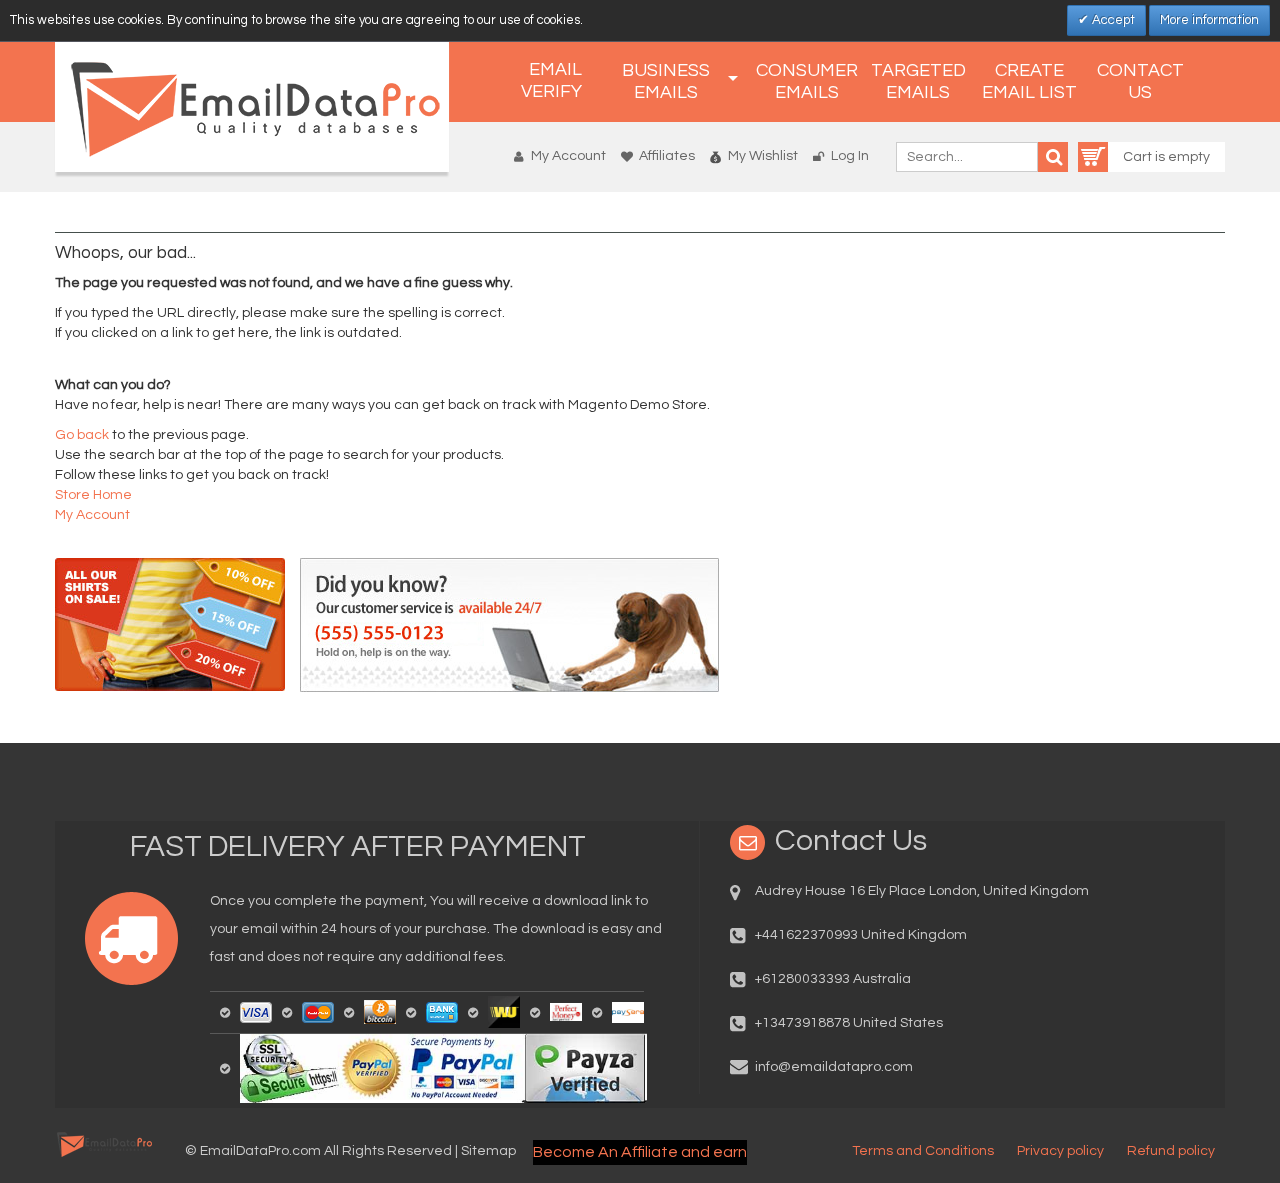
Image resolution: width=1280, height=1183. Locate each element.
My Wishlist (763, 156)
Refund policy (1171, 1151)
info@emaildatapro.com (834, 1067)
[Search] (1053, 157)
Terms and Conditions (923, 1151)
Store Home (93, 495)
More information (1209, 20)
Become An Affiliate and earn (640, 1152)
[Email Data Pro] (252, 107)
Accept (1112, 20)
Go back (82, 435)
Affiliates (667, 156)
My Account (568, 156)
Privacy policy (1060, 1151)
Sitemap (488, 1151)
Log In (850, 156)
